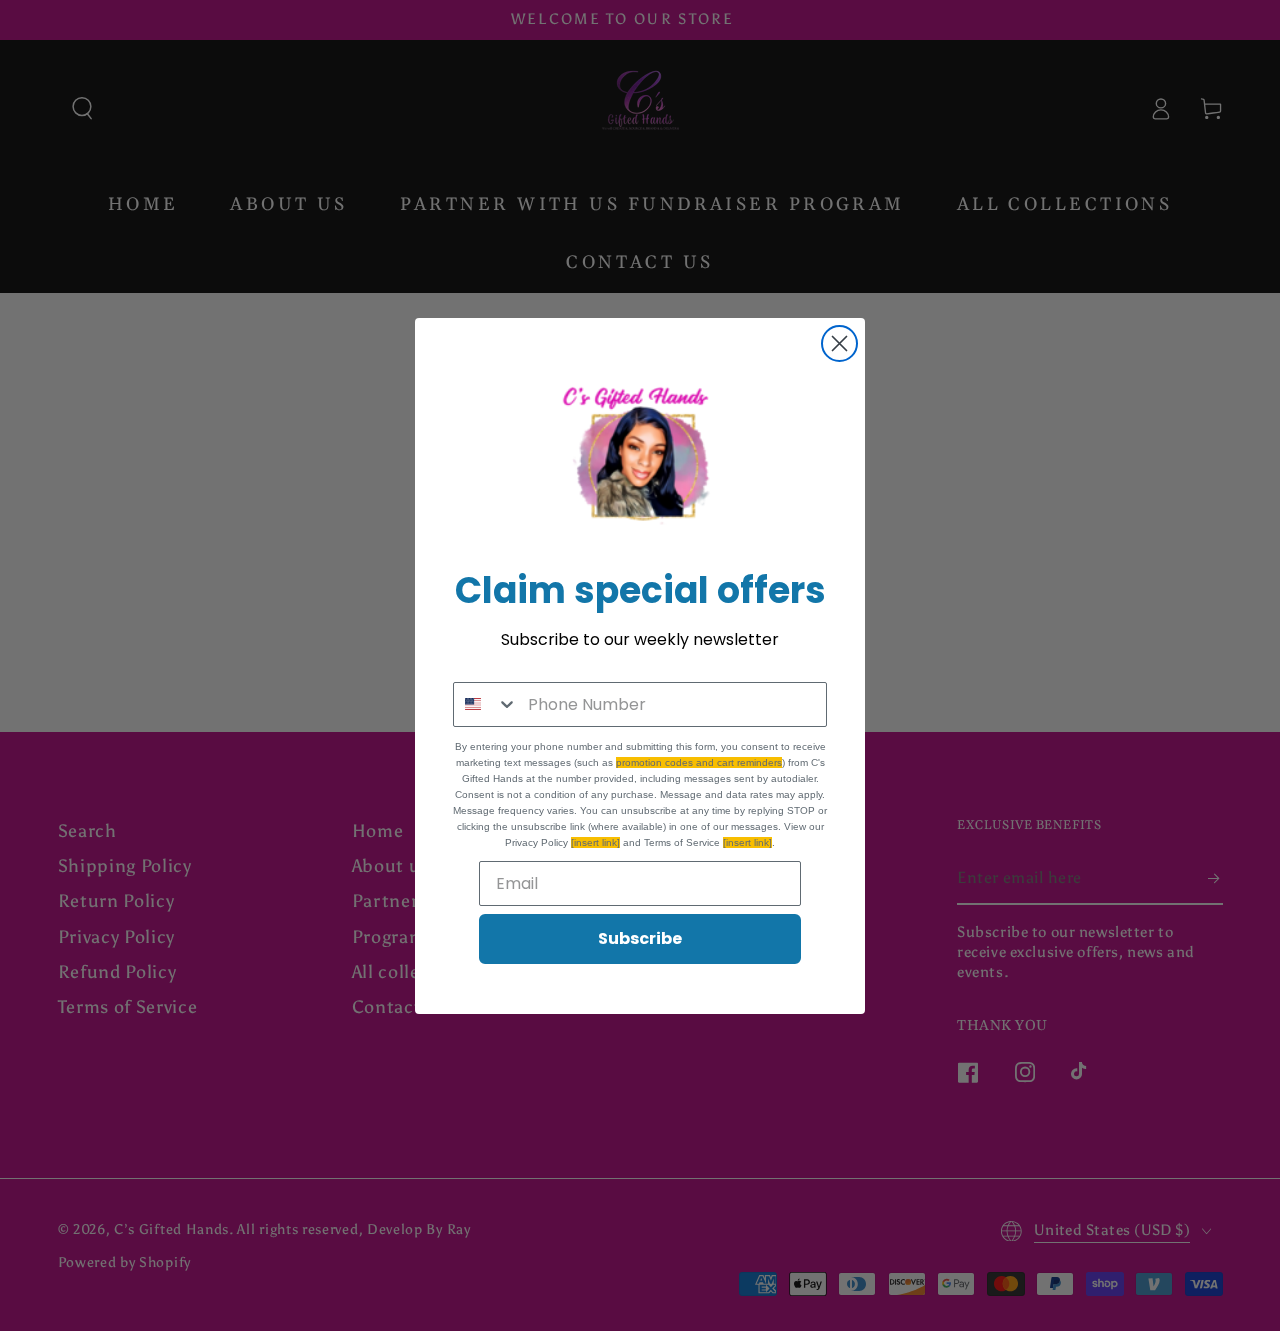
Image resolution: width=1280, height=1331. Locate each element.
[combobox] (486, 704)
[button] (640, 459)
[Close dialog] (839, 343)
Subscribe (640, 938)
